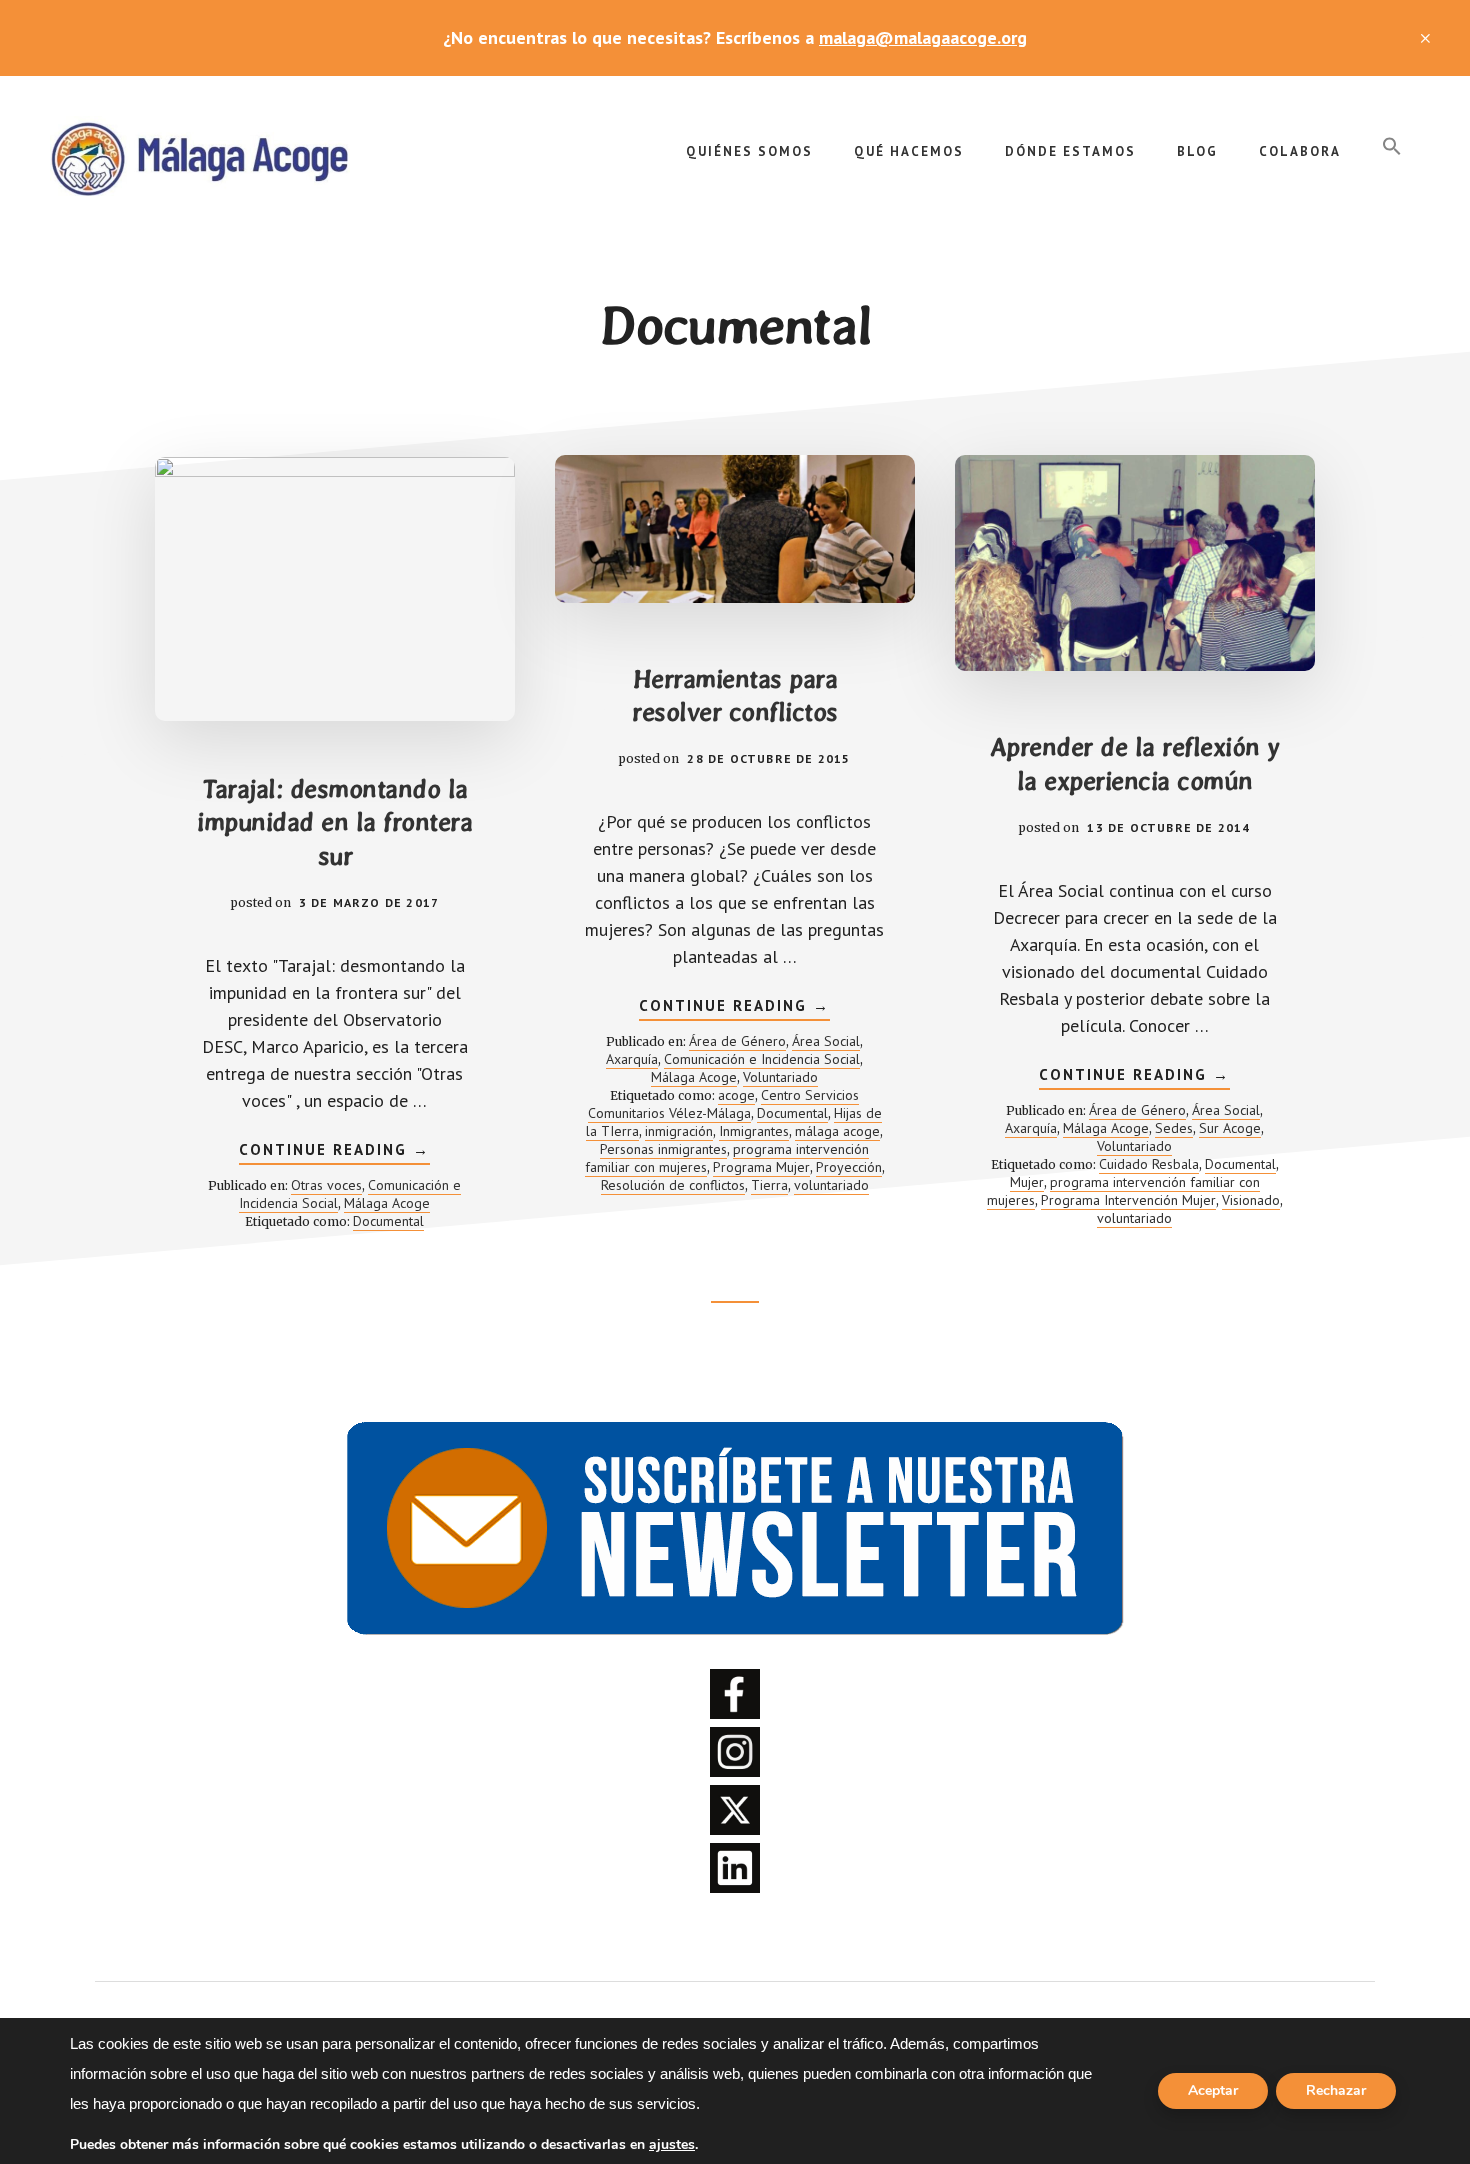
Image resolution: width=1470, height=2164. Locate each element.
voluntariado (831, 1185)
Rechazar (1336, 2090)
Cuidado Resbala (1149, 1164)
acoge (736, 1095)
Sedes (1174, 1128)
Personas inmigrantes (663, 1149)
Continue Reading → (334, 1152)
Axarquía (632, 1059)
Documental (388, 1221)
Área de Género (737, 1041)
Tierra (769, 1185)
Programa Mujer (761, 1167)
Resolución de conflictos (673, 1185)
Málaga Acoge (200, 156)
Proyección (849, 1167)
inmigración (679, 1131)
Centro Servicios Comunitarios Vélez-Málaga (724, 1104)
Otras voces (326, 1185)
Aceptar (1213, 2090)
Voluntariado (780, 1077)
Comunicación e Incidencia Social (762, 1059)
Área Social (826, 1041)
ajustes (672, 2145)
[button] (1392, 147)
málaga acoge (837, 1131)
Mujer (1027, 1182)
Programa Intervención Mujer (1128, 1200)
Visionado (1251, 1200)
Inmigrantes (754, 1131)
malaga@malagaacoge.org (923, 37)
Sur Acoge (1230, 1128)
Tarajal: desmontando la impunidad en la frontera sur (334, 823)
